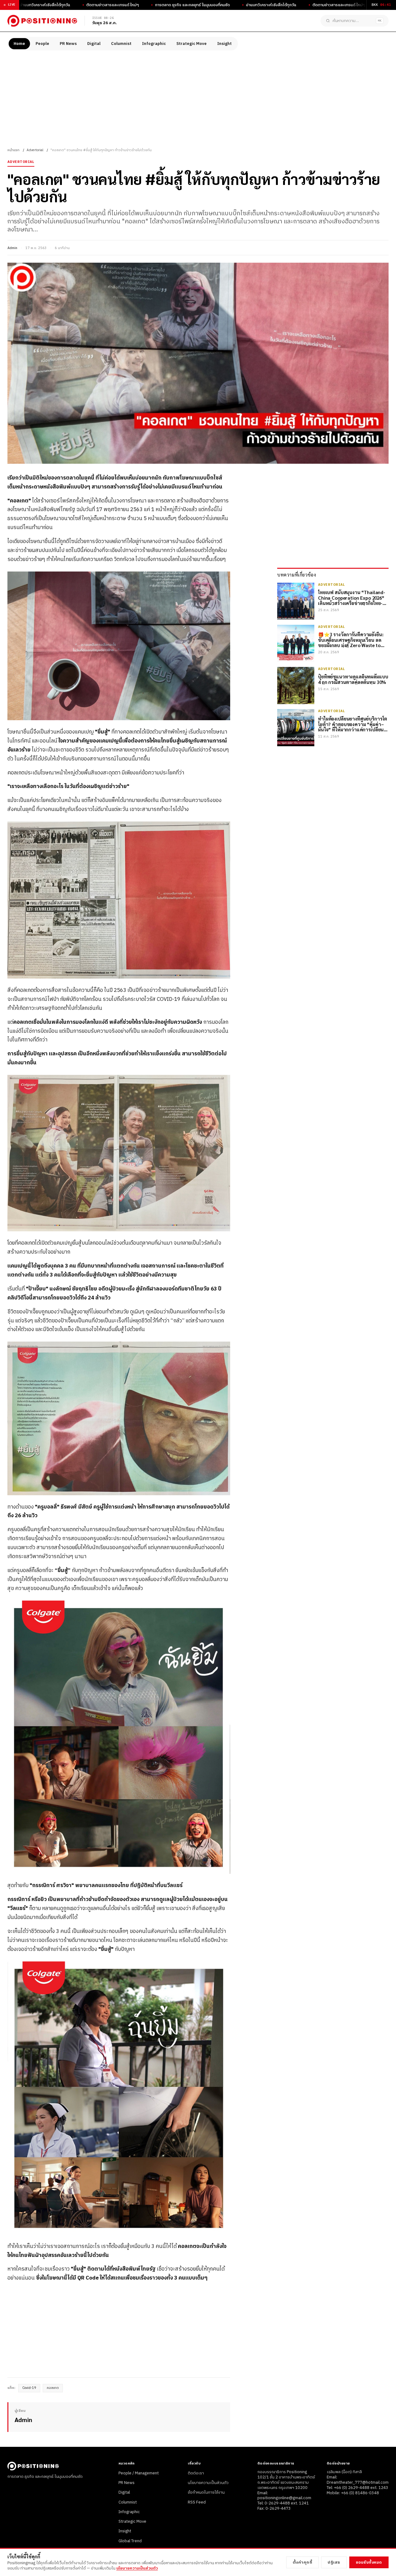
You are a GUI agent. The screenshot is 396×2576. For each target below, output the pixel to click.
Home (19, 44)
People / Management (139, 2473)
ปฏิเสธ (334, 2562)
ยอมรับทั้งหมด (369, 2562)
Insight (224, 44)
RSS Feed (197, 2502)
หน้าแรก (13, 150)
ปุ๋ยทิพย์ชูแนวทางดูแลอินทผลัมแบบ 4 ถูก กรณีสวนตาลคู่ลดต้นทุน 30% (353, 679)
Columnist (121, 44)
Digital (94, 44)
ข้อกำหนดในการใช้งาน (206, 2492)
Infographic (154, 44)
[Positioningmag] (42, 21)
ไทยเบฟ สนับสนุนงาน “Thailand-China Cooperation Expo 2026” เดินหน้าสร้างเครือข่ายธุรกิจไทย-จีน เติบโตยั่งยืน (353, 598)
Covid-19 (29, 2388)
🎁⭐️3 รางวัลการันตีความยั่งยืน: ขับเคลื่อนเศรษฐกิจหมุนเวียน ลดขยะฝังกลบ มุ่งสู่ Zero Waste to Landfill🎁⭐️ (351, 640)
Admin (12, 248)
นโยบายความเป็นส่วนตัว (208, 2483)
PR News (68, 44)
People (42, 44)
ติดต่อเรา (196, 2473)
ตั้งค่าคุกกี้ (303, 2562)
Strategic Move (192, 44)
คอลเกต (53, 2388)
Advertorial (35, 150)
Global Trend (130, 2541)
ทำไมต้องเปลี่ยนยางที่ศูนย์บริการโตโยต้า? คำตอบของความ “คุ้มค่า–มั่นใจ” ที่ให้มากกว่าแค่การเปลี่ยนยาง (353, 724)
